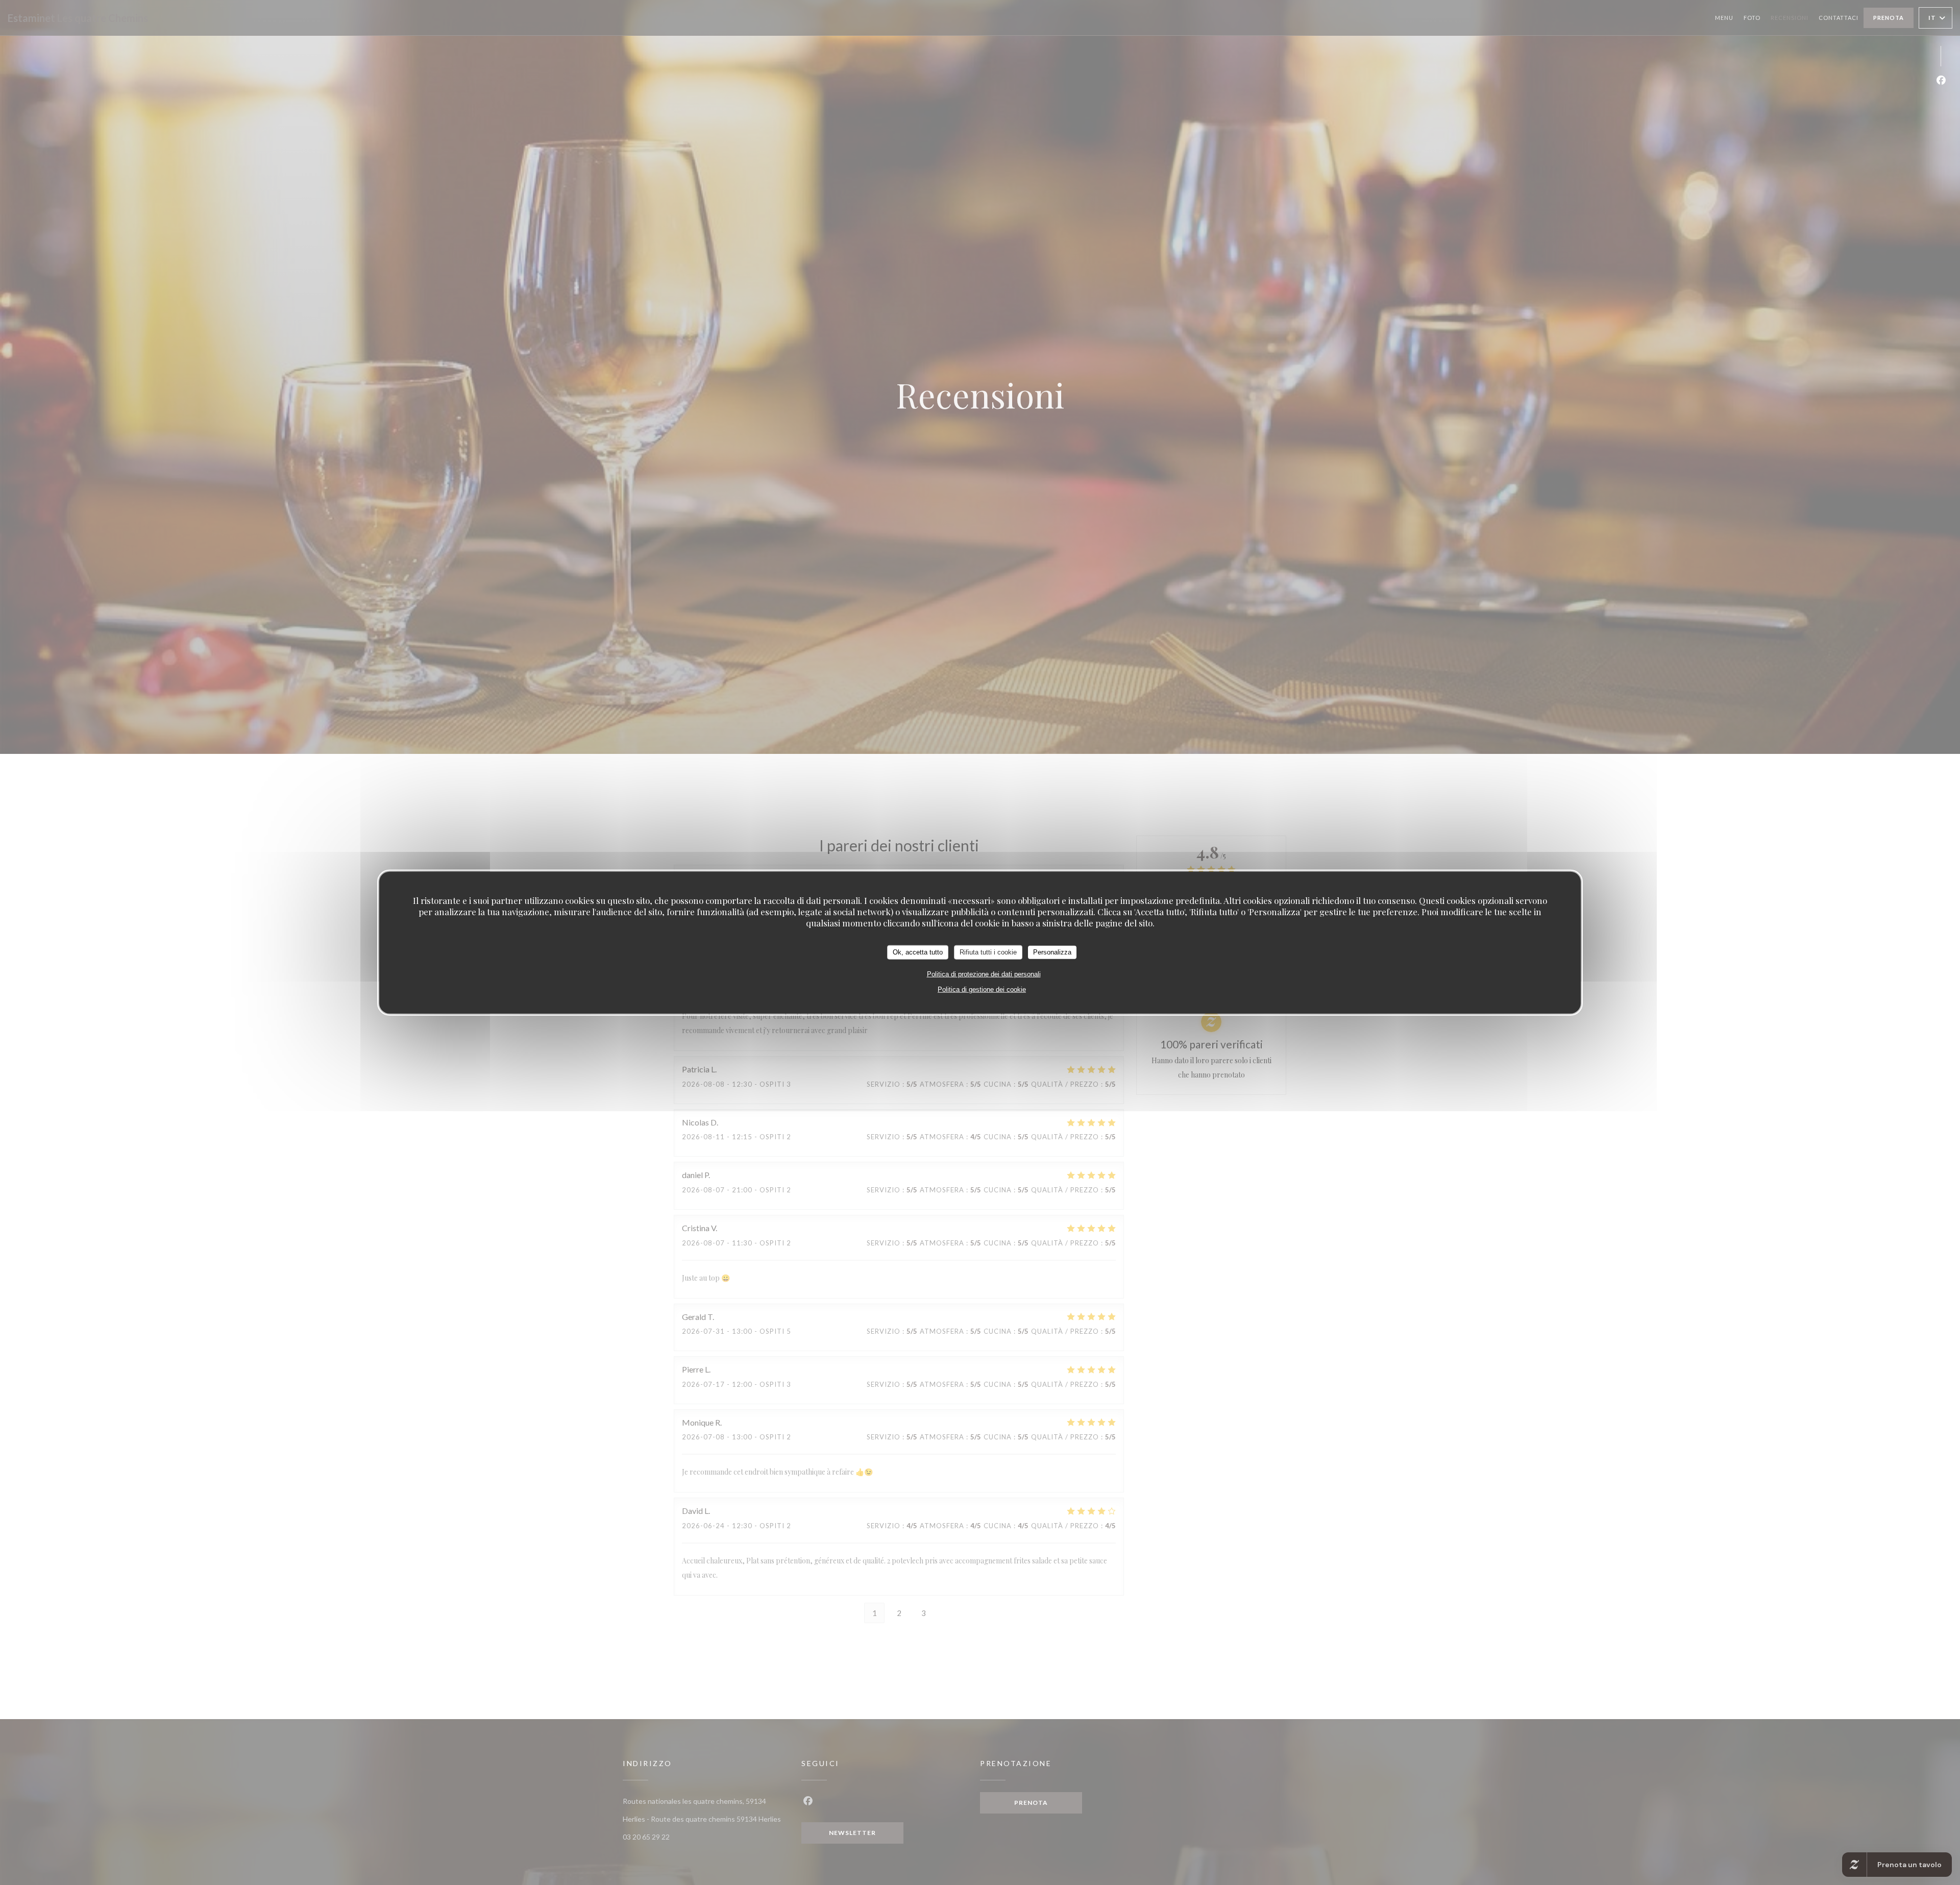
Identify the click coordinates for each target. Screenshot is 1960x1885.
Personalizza (1052, 952)
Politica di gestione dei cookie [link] (982, 989)
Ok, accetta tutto (918, 952)
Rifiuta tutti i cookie (988, 952)
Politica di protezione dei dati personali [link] (984, 974)
